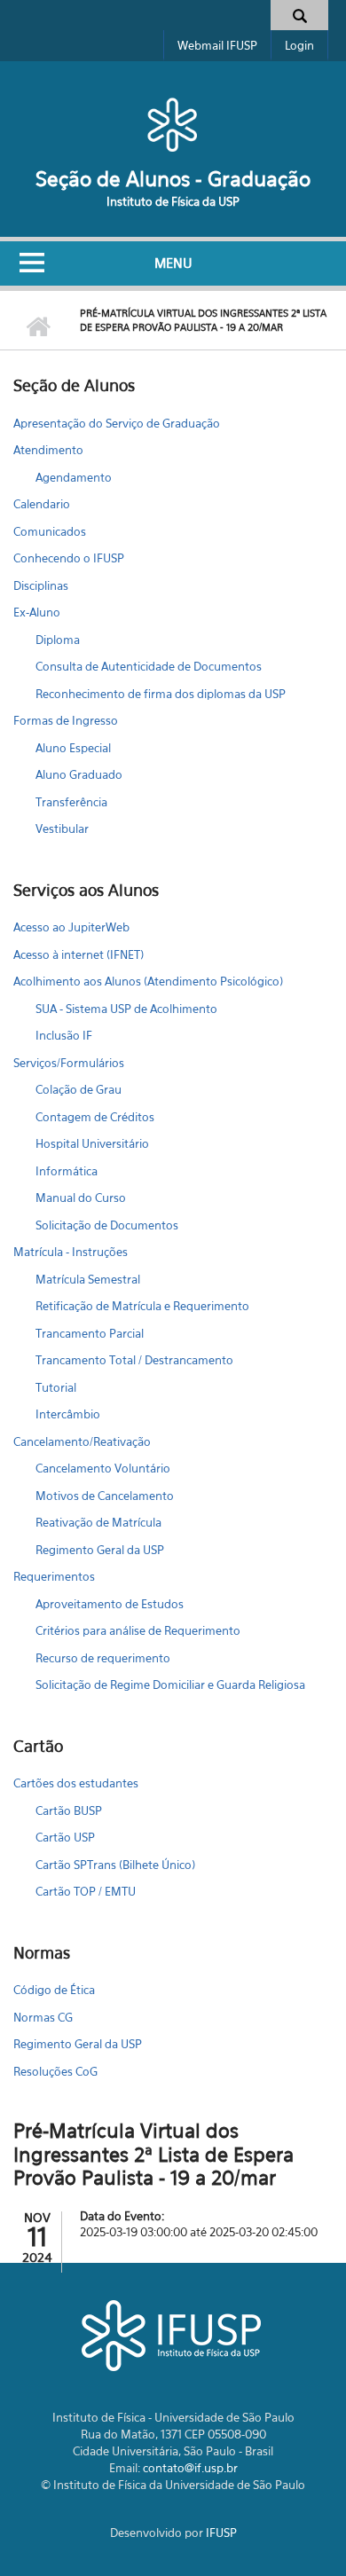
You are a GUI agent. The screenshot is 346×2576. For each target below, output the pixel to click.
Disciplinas (41, 585)
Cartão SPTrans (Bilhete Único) (115, 1865)
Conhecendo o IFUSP (69, 558)
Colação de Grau (79, 1089)
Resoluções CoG (55, 2071)
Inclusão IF (64, 1035)
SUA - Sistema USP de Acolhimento (126, 1009)
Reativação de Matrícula (98, 1522)
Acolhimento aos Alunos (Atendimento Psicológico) (148, 981)
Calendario (42, 504)
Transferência (71, 802)
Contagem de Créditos (95, 1117)
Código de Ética (54, 1990)
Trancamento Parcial (90, 1333)
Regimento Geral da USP (100, 1550)
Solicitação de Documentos (107, 1225)
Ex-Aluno (37, 612)
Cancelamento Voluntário (103, 1468)
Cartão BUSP (69, 1810)
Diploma (58, 640)
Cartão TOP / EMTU (86, 1891)
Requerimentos (54, 1576)
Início (38, 327)
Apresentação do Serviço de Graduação (117, 423)
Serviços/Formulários (69, 1063)
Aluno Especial (73, 748)
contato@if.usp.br (190, 2468)
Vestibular (62, 829)
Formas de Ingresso (66, 720)
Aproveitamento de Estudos (110, 1604)
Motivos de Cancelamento (105, 1496)
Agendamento (74, 477)
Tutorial (56, 1387)
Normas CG (43, 2017)
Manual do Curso (81, 1198)
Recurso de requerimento (103, 1658)
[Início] (173, 124)
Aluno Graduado (79, 774)
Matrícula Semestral (88, 1279)
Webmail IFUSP (217, 45)
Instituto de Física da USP (173, 201)
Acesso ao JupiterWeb (71, 927)
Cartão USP (65, 1837)
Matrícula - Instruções (71, 1252)
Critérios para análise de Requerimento (138, 1630)
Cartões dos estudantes (76, 1783)
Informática (67, 1171)
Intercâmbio (68, 1414)
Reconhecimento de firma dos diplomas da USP (161, 694)
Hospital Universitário (92, 1143)
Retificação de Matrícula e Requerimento (142, 1306)
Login (299, 45)
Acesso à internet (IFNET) (79, 954)
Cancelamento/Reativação (82, 1441)
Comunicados (50, 531)
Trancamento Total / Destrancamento (134, 1360)
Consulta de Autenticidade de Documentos (149, 666)
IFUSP (221, 2533)
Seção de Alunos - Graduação (173, 179)
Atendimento (48, 450)
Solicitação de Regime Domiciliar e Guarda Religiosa (170, 1685)
